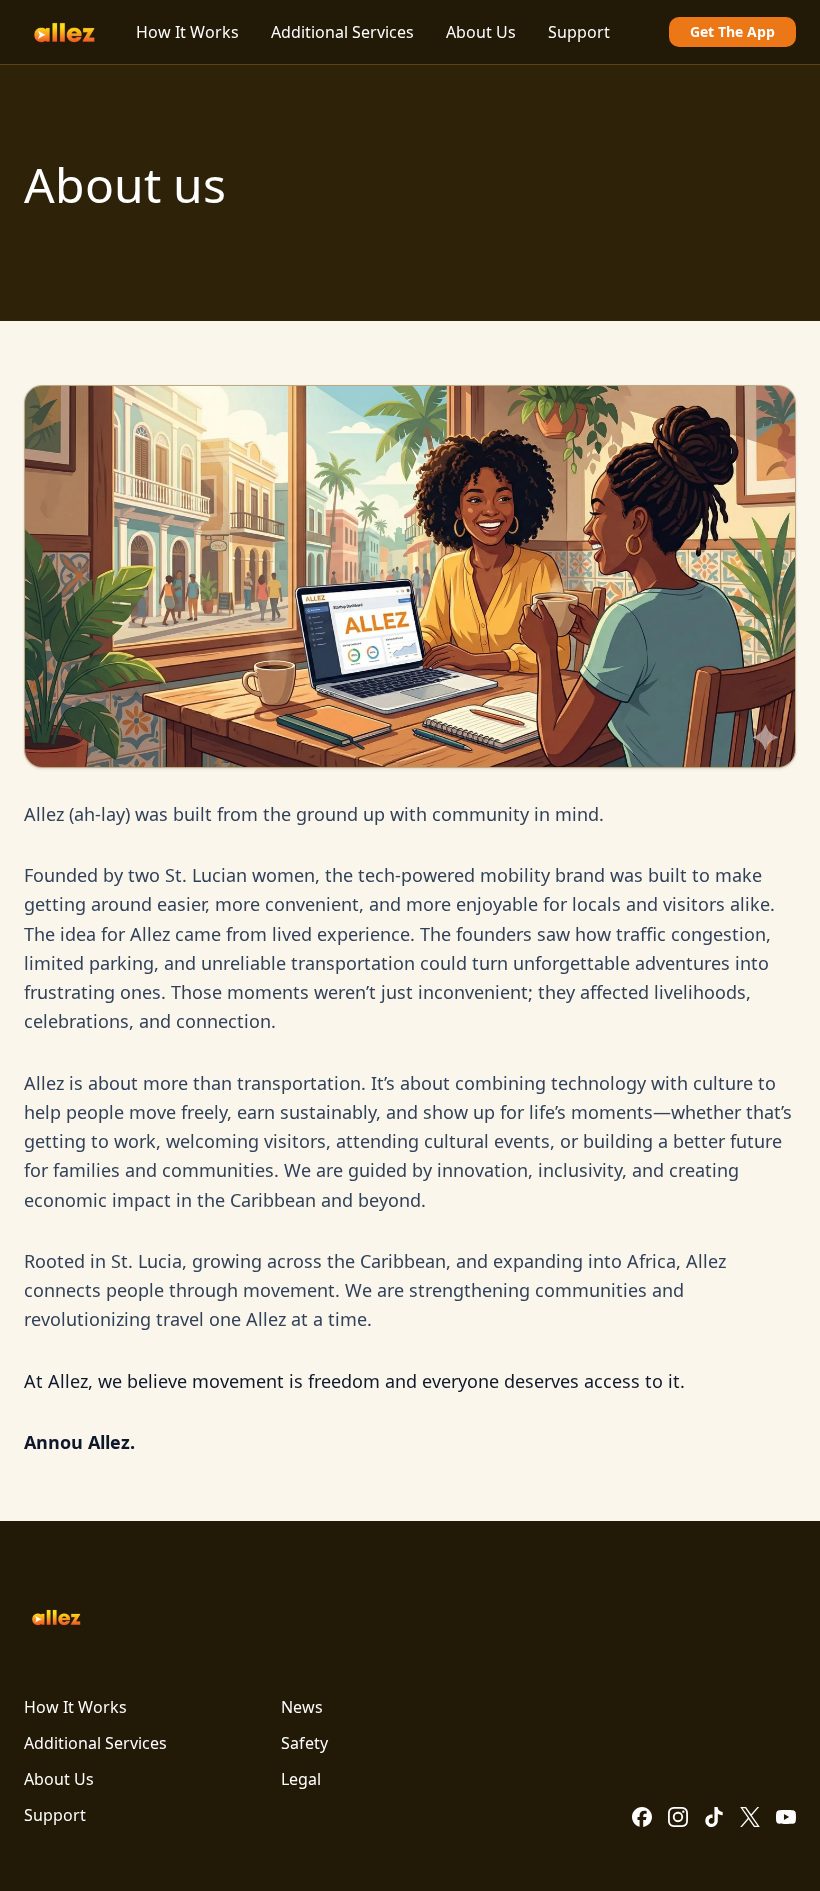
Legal (301, 1779)
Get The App (732, 31)
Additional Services (342, 32)
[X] (750, 1817)
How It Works (187, 32)
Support (579, 32)
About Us (481, 32)
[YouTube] (786, 1817)
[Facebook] (642, 1817)
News (302, 1707)
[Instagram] (678, 1817)
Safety (304, 1743)
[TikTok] (714, 1817)
